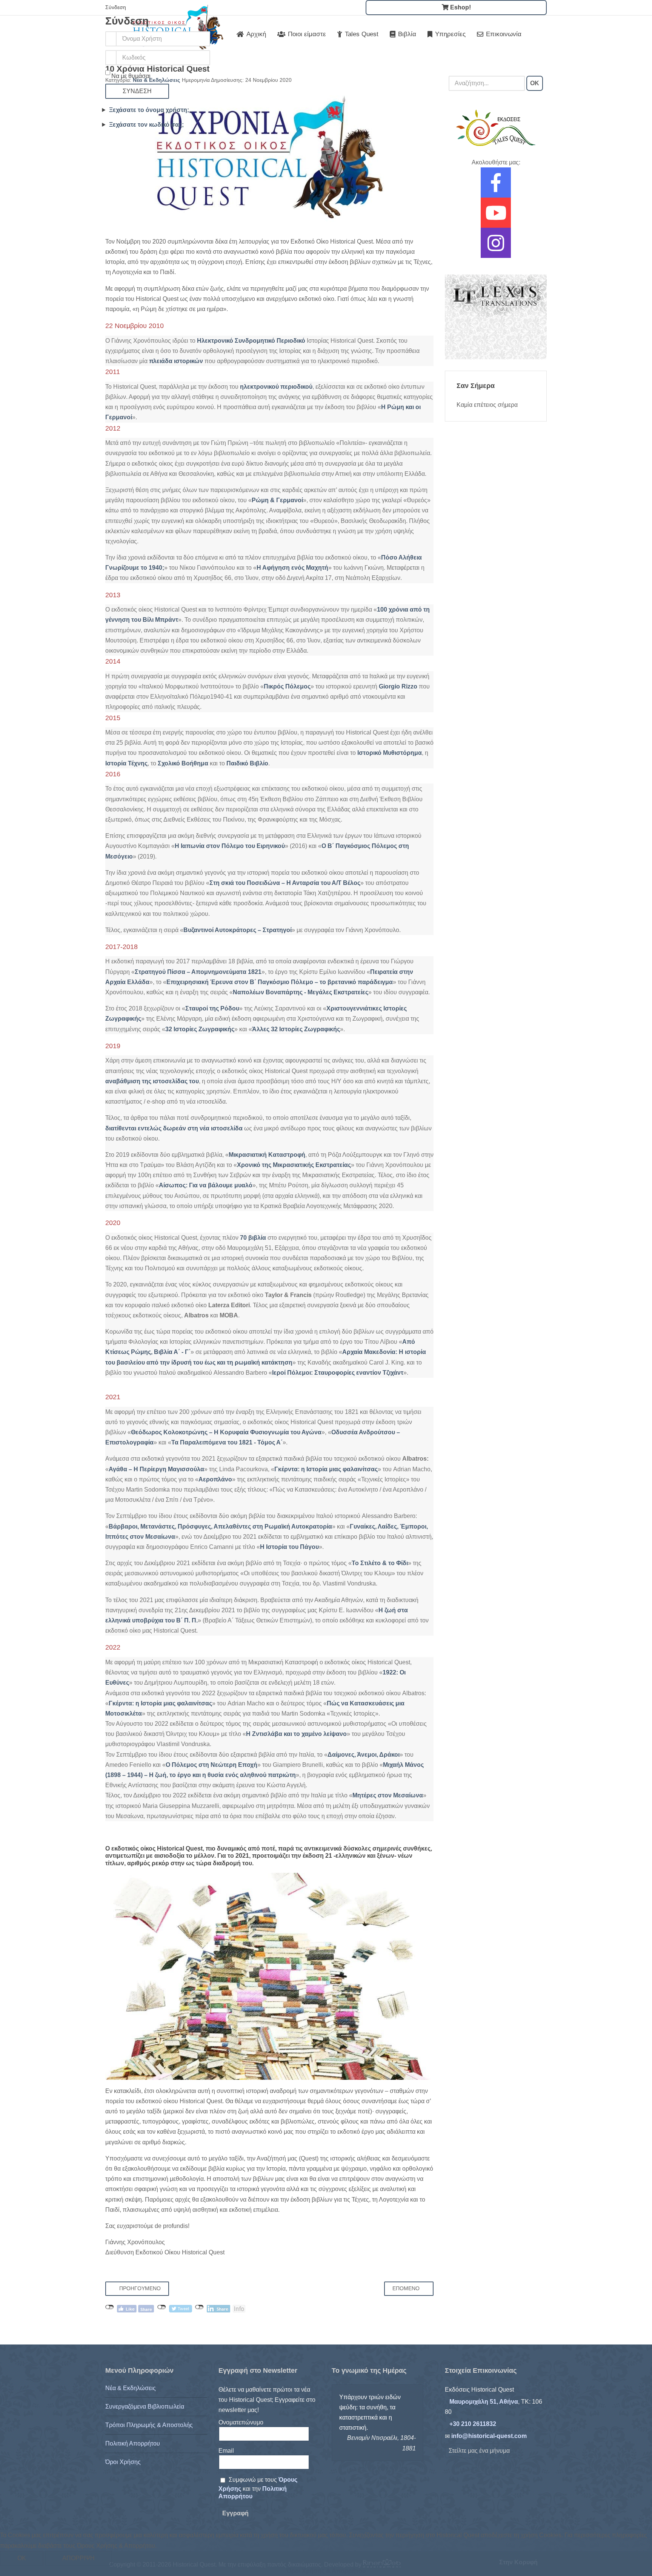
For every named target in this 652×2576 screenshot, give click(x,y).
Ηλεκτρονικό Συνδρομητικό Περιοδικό (251, 341)
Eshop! (460, 7)
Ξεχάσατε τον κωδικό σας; (146, 125)
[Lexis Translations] (496, 317)
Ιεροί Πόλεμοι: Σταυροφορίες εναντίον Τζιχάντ (338, 1373)
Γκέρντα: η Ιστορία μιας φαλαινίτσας (326, 1469)
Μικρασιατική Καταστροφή (267, 1155)
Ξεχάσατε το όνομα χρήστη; (149, 110)
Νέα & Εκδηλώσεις (131, 2388)
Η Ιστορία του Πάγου (289, 1547)
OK (535, 83)
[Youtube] (496, 218)
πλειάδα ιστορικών (176, 361)
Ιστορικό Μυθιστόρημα (390, 753)
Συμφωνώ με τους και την (258, 2488)
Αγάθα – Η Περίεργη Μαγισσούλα (156, 1469)
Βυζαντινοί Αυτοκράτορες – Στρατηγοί (238, 930)
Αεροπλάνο (215, 1479)
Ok (22, 2558)
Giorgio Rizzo (398, 686)
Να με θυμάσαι (131, 76)
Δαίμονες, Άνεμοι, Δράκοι (364, 1755)
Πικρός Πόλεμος (287, 686)
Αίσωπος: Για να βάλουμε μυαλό (206, 1185)
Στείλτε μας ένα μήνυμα (479, 2451)
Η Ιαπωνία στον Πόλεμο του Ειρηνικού (230, 846)
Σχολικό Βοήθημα (183, 763)
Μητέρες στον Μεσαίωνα (388, 1795)
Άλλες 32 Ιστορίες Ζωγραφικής (296, 1029)
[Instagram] (496, 248)
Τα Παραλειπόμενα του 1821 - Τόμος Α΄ (227, 1442)
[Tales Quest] (496, 128)
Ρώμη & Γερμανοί (277, 500)
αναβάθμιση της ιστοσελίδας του (152, 1081)
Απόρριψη (78, 2558)
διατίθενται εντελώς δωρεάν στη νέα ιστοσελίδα (174, 1128)
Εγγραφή (235, 2513)
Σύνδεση (137, 91)
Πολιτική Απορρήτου (133, 2443)
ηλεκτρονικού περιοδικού (276, 387)
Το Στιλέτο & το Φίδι (380, 1563)
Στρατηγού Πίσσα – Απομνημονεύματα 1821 (198, 972)
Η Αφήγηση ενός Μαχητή (292, 568)
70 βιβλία (253, 1238)
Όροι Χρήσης (123, 2462)
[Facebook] (496, 188)
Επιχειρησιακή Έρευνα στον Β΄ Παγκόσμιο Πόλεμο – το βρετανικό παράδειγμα (280, 982)
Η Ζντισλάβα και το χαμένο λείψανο (296, 1734)
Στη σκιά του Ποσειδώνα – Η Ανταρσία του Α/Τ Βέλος (285, 883)
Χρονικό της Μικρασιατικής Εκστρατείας (294, 1165)
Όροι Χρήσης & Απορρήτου (326, 2571)
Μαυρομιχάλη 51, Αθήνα (484, 2402)
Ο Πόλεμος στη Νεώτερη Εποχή (211, 1765)
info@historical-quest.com (489, 2436)
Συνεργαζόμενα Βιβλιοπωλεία (145, 2407)
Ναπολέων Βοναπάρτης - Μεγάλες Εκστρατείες (301, 992)
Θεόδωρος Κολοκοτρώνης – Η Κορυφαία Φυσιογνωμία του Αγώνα (226, 1432)
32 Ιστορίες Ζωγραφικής (200, 1029)
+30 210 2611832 (473, 2424)
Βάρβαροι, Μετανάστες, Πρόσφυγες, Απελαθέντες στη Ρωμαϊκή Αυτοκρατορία (220, 1526)
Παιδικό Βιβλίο (247, 763)
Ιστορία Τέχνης (126, 763)
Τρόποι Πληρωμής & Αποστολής (149, 2425)
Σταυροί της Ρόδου (212, 1008)
